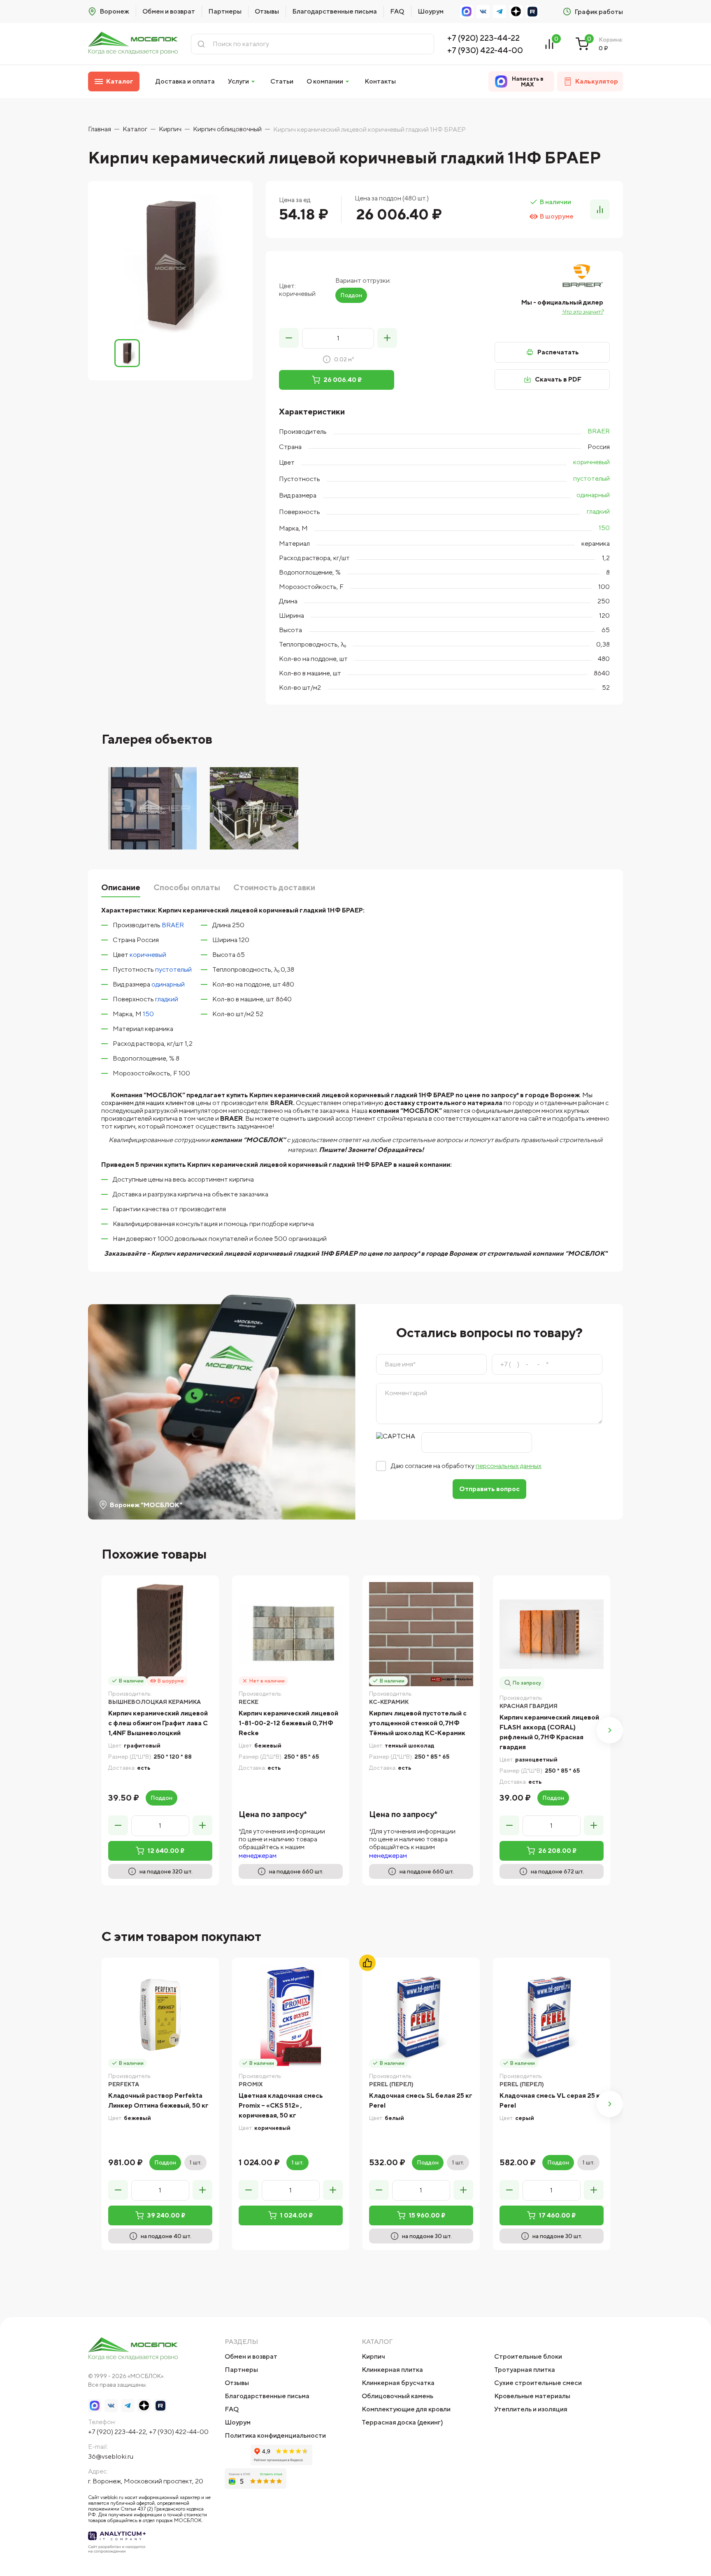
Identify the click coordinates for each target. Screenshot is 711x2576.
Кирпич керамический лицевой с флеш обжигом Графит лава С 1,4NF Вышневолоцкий (158, 1723)
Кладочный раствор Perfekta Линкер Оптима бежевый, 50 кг (158, 2100)
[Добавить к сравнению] (600, 209)
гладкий (598, 511)
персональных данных (509, 1466)
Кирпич (373, 2356)
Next (610, 1730)
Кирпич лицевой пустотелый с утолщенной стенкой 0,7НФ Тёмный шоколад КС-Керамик (418, 1723)
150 (604, 528)
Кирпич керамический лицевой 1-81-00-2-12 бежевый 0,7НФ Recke (288, 1723)
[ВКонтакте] (483, 12)
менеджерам (258, 1856)
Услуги (238, 81)
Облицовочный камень (397, 2396)
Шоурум (431, 11)
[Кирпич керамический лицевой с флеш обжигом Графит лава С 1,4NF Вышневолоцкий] (160, 1634)
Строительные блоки (528, 2356)
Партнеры (225, 11)
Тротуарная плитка (525, 2370)
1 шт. (195, 2162)
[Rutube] (532, 12)
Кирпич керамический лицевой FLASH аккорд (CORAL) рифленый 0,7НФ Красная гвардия (549, 1732)
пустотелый (591, 478)
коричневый (591, 462)
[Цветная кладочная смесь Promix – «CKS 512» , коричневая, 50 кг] (291, 2016)
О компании (325, 81)
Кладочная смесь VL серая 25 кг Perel (551, 2100)
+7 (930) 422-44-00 (485, 50)
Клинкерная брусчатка (398, 2383)
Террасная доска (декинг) (402, 2422)
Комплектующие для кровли (406, 2409)
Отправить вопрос (489, 1489)
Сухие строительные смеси (538, 2383)
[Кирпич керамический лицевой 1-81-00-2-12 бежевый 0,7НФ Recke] (291, 1634)
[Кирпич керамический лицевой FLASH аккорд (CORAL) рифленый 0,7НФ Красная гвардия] (552, 1634)
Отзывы (267, 11)
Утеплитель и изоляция (531, 2409)
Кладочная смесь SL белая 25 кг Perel (421, 2100)
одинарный (593, 495)
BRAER (599, 431)
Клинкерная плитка (392, 2370)
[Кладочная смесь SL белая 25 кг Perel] (421, 2016)
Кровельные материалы (532, 2396)
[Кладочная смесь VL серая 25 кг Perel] (552, 2016)
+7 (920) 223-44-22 (483, 38)
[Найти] (201, 44)
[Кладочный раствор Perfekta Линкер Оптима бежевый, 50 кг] (160, 2016)
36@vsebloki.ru (111, 2456)
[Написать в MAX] (467, 12)
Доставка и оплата (185, 81)
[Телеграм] (500, 12)
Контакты (380, 81)
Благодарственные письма (335, 11)
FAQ (397, 11)
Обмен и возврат (169, 11)
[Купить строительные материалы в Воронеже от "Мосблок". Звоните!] (133, 44)
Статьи (282, 81)
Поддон (351, 295)
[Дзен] (516, 12)
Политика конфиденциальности (275, 2435)
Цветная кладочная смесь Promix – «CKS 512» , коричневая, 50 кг (281, 2105)
